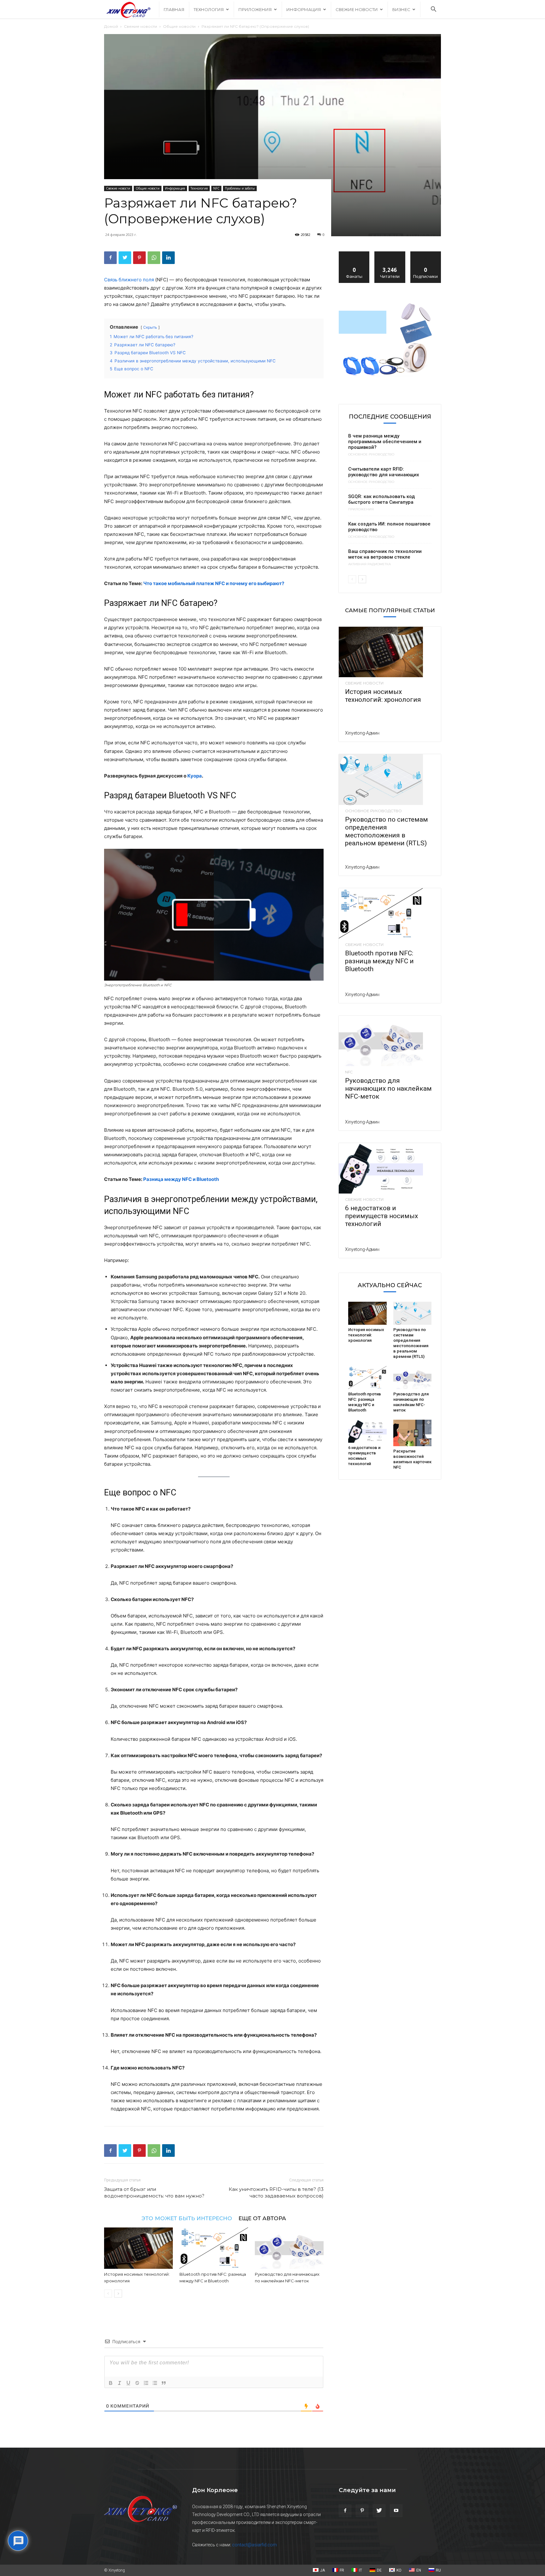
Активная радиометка (369, 564)
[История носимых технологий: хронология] (138, 2248)
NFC (216, 188)
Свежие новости (357, 9)
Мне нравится (354, 254)
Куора (195, 776)
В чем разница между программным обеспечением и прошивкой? (385, 442)
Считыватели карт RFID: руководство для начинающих (384, 472)
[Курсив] (120, 2383)
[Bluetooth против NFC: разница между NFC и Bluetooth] (214, 2248)
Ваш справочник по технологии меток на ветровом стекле (385, 554)
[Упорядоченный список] (146, 2383)
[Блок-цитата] (164, 2383)
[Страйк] (137, 2383)
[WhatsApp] (154, 258)
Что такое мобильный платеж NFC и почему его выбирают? (214, 583)
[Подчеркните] (128, 2383)
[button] (433, 10)
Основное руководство (371, 455)
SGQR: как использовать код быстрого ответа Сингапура (381, 499)
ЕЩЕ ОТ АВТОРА (262, 2218)
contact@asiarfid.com (255, 2545)
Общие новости (179, 26)
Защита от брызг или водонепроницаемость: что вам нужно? (154, 2192)
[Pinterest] (139, 258)
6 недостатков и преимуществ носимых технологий (381, 1216)
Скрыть (150, 327)
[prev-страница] (108, 2294)
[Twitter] (125, 258)
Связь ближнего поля (129, 280)
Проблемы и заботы (240, 188)
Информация (304, 9)
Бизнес (401, 9)
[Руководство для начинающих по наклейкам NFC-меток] (289, 2248)
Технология (209, 9)
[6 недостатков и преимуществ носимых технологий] (390, 1168)
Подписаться (426, 254)
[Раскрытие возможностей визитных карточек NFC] (413, 1433)
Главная (174, 9)
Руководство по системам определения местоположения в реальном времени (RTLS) (387, 831)
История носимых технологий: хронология (383, 696)
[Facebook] (110, 258)
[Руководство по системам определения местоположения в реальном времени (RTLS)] (390, 779)
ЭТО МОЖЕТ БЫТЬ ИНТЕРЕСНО (187, 2218)
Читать (390, 254)
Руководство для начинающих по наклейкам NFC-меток (388, 1088)
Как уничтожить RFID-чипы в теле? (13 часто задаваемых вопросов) (276, 2192)
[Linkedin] (168, 258)
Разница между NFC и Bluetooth (181, 1179)
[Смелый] (111, 2383)
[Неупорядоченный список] (155, 2383)
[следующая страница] (118, 2294)
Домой (111, 26)
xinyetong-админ (362, 733)
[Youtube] (396, 2511)
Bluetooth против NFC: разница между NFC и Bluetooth (379, 961)
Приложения (255, 9)
